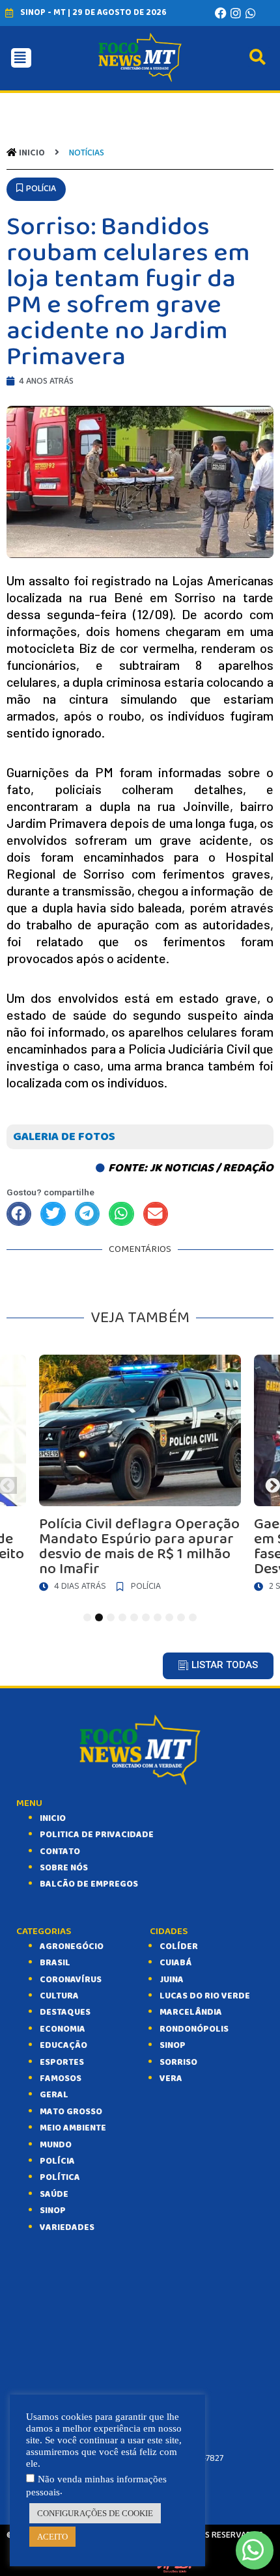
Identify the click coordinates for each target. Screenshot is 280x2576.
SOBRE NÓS (64, 1868)
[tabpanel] (140, 1477)
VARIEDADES (67, 2227)
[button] (36, 189)
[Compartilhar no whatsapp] (121, 1214)
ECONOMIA (63, 2029)
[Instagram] (236, 13)
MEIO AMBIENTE (73, 2128)
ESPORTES (62, 2062)
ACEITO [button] (52, 2537)
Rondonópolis (194, 2029)
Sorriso (178, 2062)
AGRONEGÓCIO (72, 1946)
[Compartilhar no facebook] (19, 1214)
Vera (171, 2078)
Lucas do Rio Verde (205, 1996)
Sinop (173, 2045)
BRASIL (55, 1963)
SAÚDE (54, 2194)
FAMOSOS (61, 2078)
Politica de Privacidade (97, 1835)
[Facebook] (221, 13)
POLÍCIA (57, 2161)
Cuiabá (175, 1963)
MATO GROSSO (71, 2112)
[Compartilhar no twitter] (53, 1214)
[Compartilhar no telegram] (87, 1214)
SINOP (53, 2211)
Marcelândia (191, 2012)
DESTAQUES (65, 2012)
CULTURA (59, 1996)
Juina (172, 1980)
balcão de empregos (89, 1884)
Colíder (179, 1946)
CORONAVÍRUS (71, 1980)
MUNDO (56, 2145)
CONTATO (60, 1852)
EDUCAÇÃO (63, 2045)
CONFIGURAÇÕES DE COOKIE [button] (95, 2513)
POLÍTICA (60, 2177)
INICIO (53, 1818)
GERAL (54, 2095)
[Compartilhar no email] (156, 1214)
